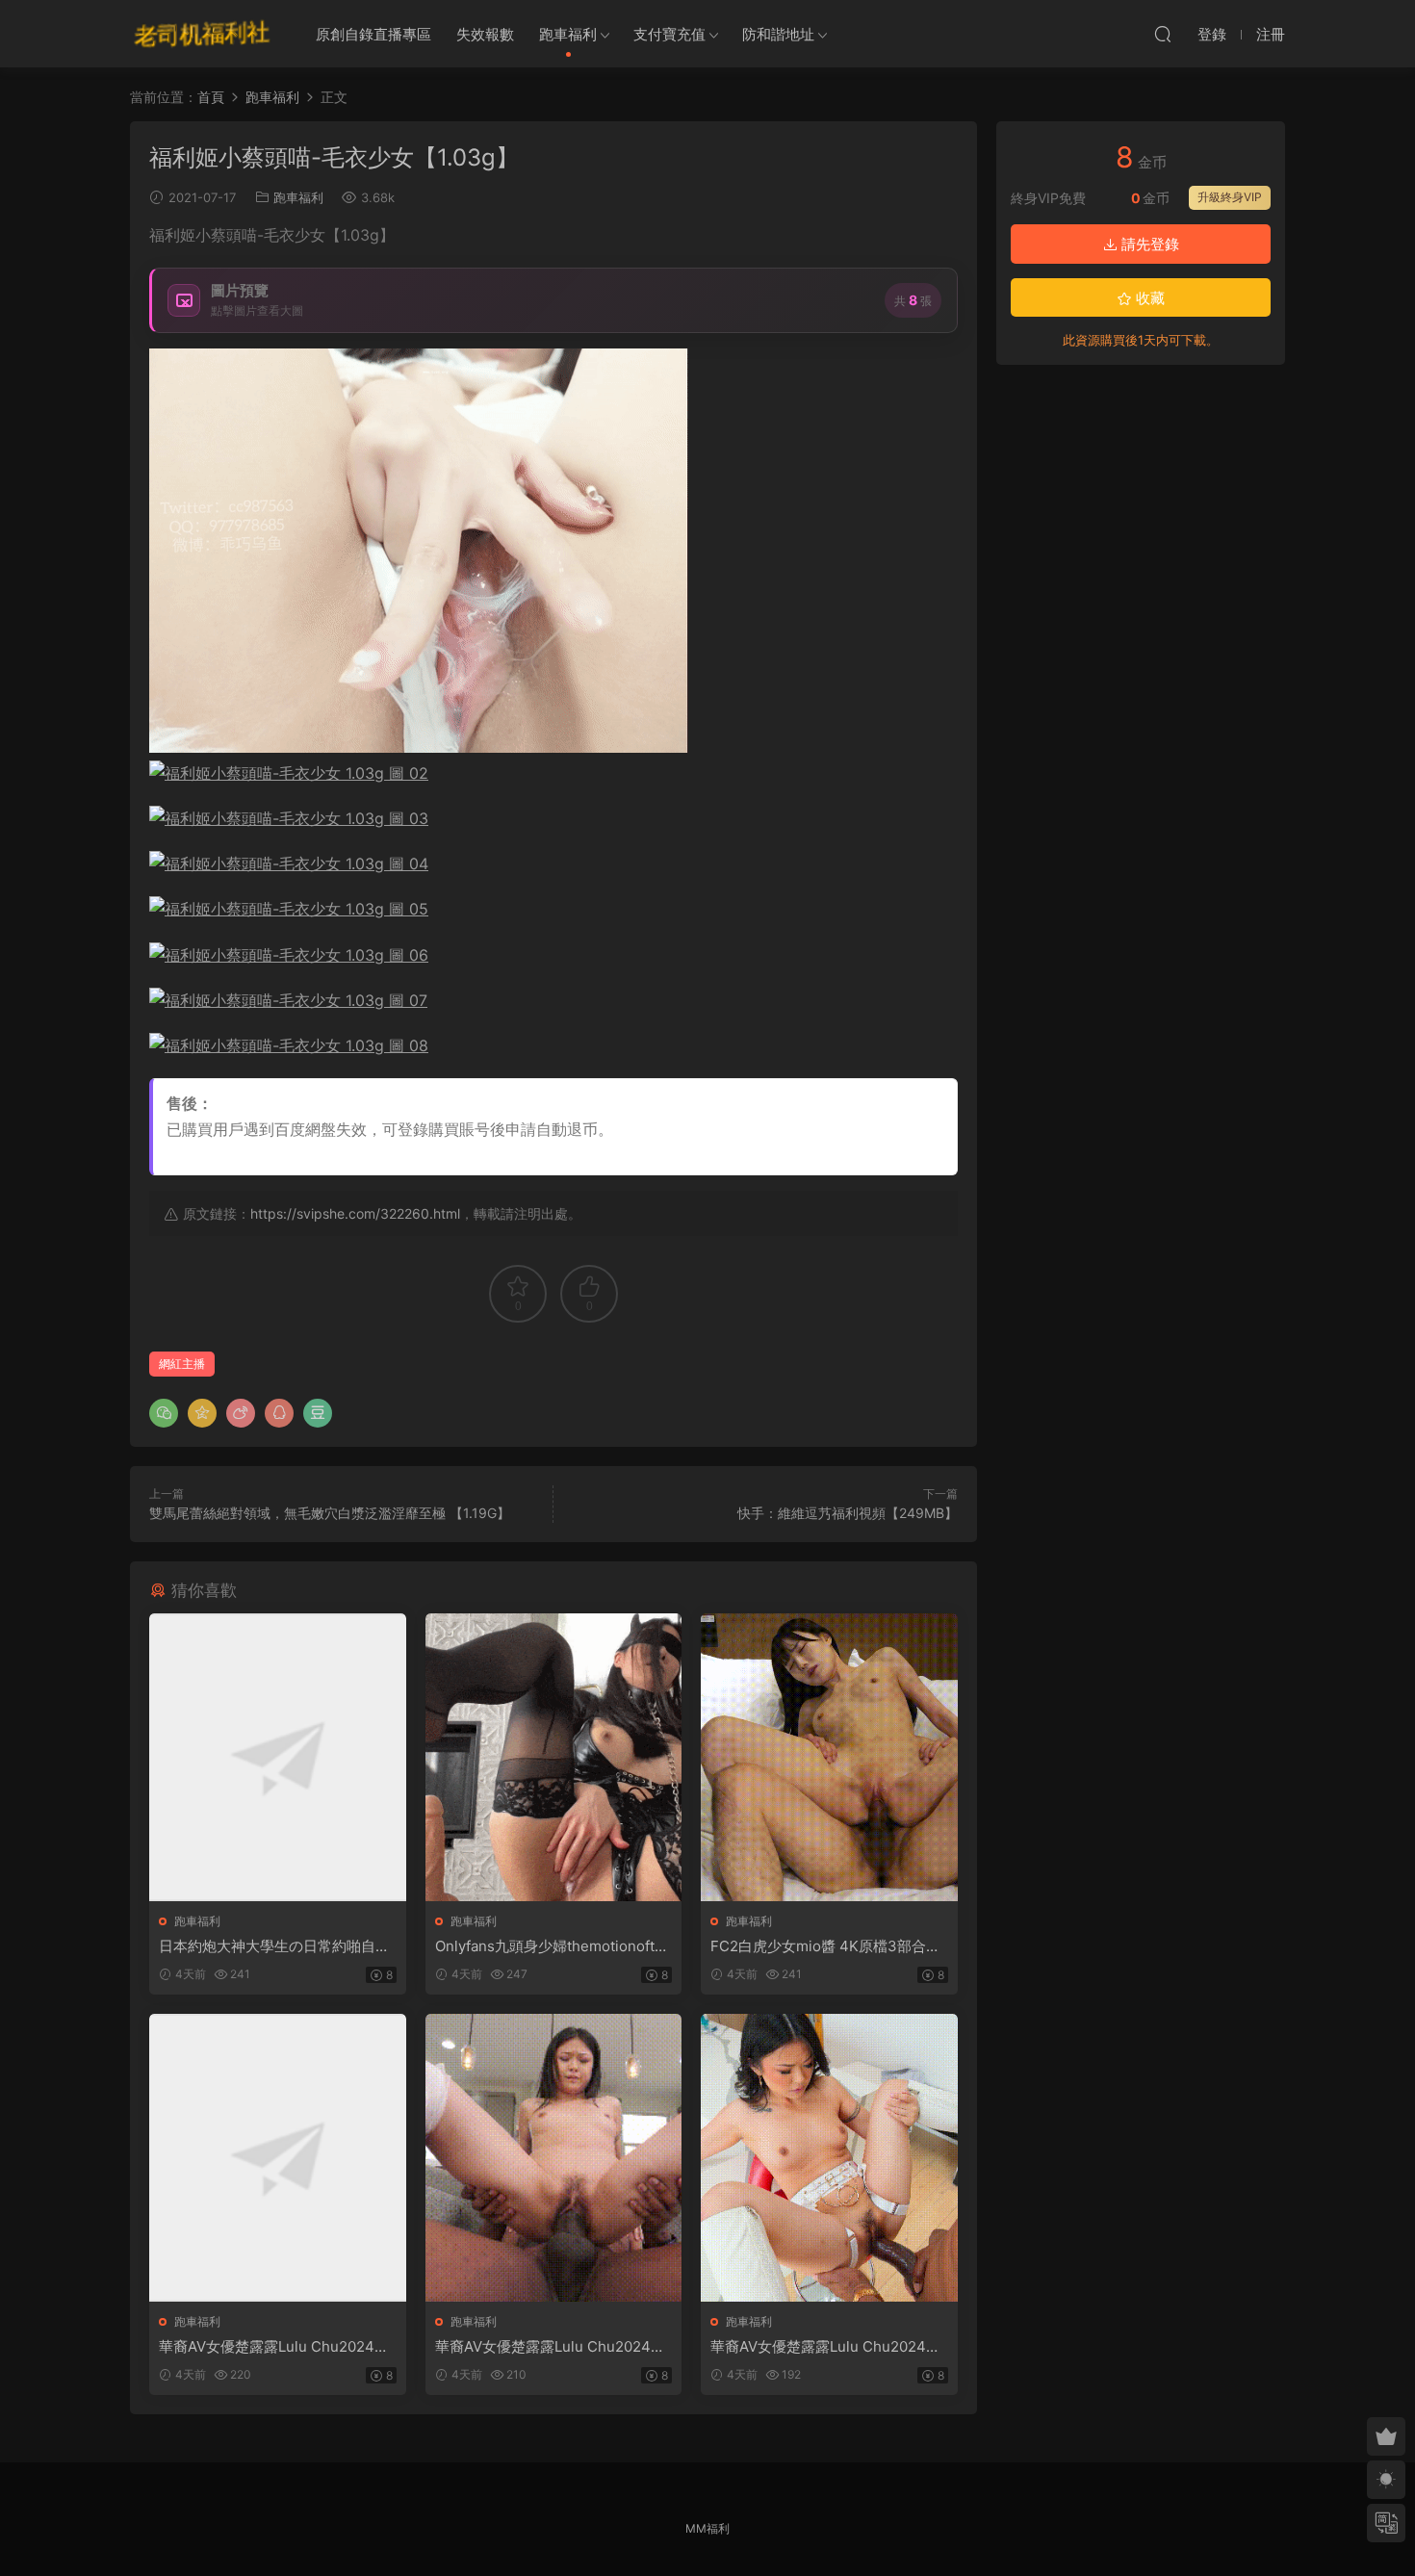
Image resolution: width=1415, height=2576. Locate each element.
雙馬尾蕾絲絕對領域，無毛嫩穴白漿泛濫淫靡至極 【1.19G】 (330, 1513)
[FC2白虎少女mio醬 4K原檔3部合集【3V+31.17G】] (829, 1757)
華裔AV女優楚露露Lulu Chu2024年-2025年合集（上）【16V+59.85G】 (277, 2347)
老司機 (202, 34)
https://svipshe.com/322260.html (355, 1213)
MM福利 (707, 2528)
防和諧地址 (778, 34)
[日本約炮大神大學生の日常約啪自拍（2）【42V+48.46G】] (278, 1757)
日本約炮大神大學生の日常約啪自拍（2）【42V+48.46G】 (274, 1946)
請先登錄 (1148, 244)
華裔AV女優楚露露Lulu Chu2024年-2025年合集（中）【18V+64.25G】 (553, 2347)
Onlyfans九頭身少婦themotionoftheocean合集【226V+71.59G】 (553, 1946)
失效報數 (485, 34)
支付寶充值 (669, 34)
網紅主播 (182, 1364)
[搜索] (1163, 34)
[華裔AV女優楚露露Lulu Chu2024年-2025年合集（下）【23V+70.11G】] (829, 2158)
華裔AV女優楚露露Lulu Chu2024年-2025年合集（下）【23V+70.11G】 (829, 2347)
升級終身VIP (1230, 197)
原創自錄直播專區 (373, 34)
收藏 (1148, 298)
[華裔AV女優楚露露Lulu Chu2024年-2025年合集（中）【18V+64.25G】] (554, 2158)
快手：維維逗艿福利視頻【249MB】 (848, 1513)
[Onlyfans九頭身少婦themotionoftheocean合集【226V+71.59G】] (554, 1757)
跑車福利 (568, 34)
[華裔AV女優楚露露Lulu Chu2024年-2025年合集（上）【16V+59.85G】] (278, 2158)
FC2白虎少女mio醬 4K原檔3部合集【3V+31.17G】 (825, 1946)
